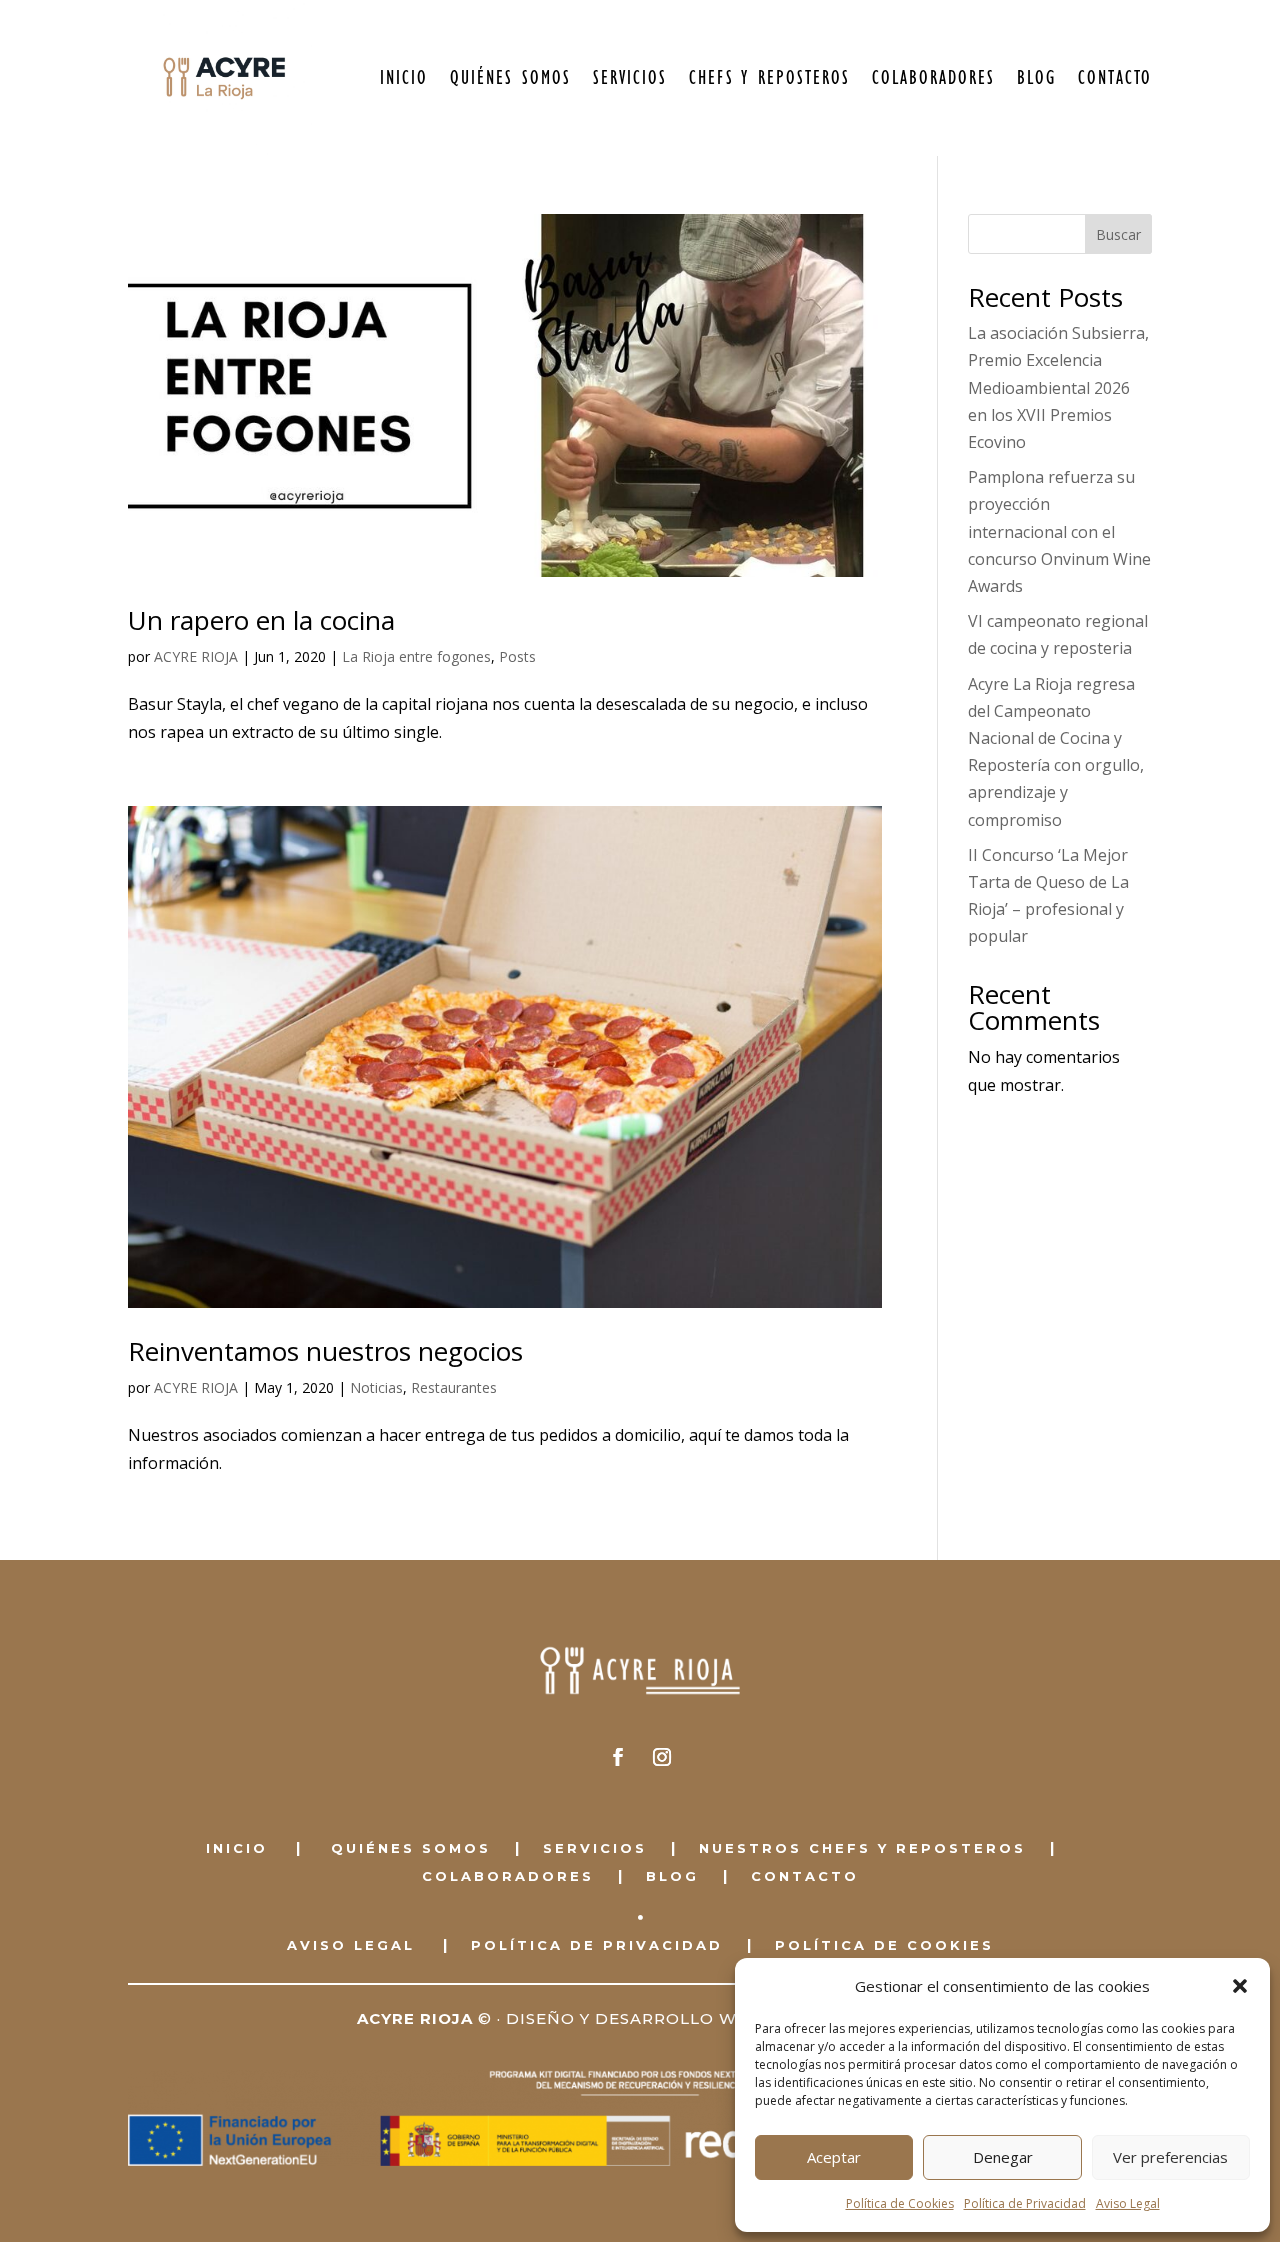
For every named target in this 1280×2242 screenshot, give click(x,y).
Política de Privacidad (1025, 2203)
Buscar (1118, 234)
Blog (1036, 78)
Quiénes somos (510, 78)
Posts (517, 656)
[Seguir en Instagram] (662, 1757)
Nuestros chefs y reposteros (862, 1848)
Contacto (1115, 78)
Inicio (404, 78)
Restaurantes (454, 1387)
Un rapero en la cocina (261, 620)
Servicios (630, 78)
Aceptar (834, 2157)
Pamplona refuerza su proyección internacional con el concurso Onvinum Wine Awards (1059, 531)
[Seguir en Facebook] (618, 1757)
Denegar (1003, 2157)
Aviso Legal (1128, 2203)
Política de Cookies (900, 2203)
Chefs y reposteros (769, 78)
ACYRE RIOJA (196, 656)
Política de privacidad (597, 1945)
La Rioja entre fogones (416, 656)
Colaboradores (933, 78)
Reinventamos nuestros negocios (325, 1351)
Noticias (376, 1387)
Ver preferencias (1170, 2157)
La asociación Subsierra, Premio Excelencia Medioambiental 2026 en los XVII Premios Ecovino (1058, 387)
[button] (1240, 1986)
